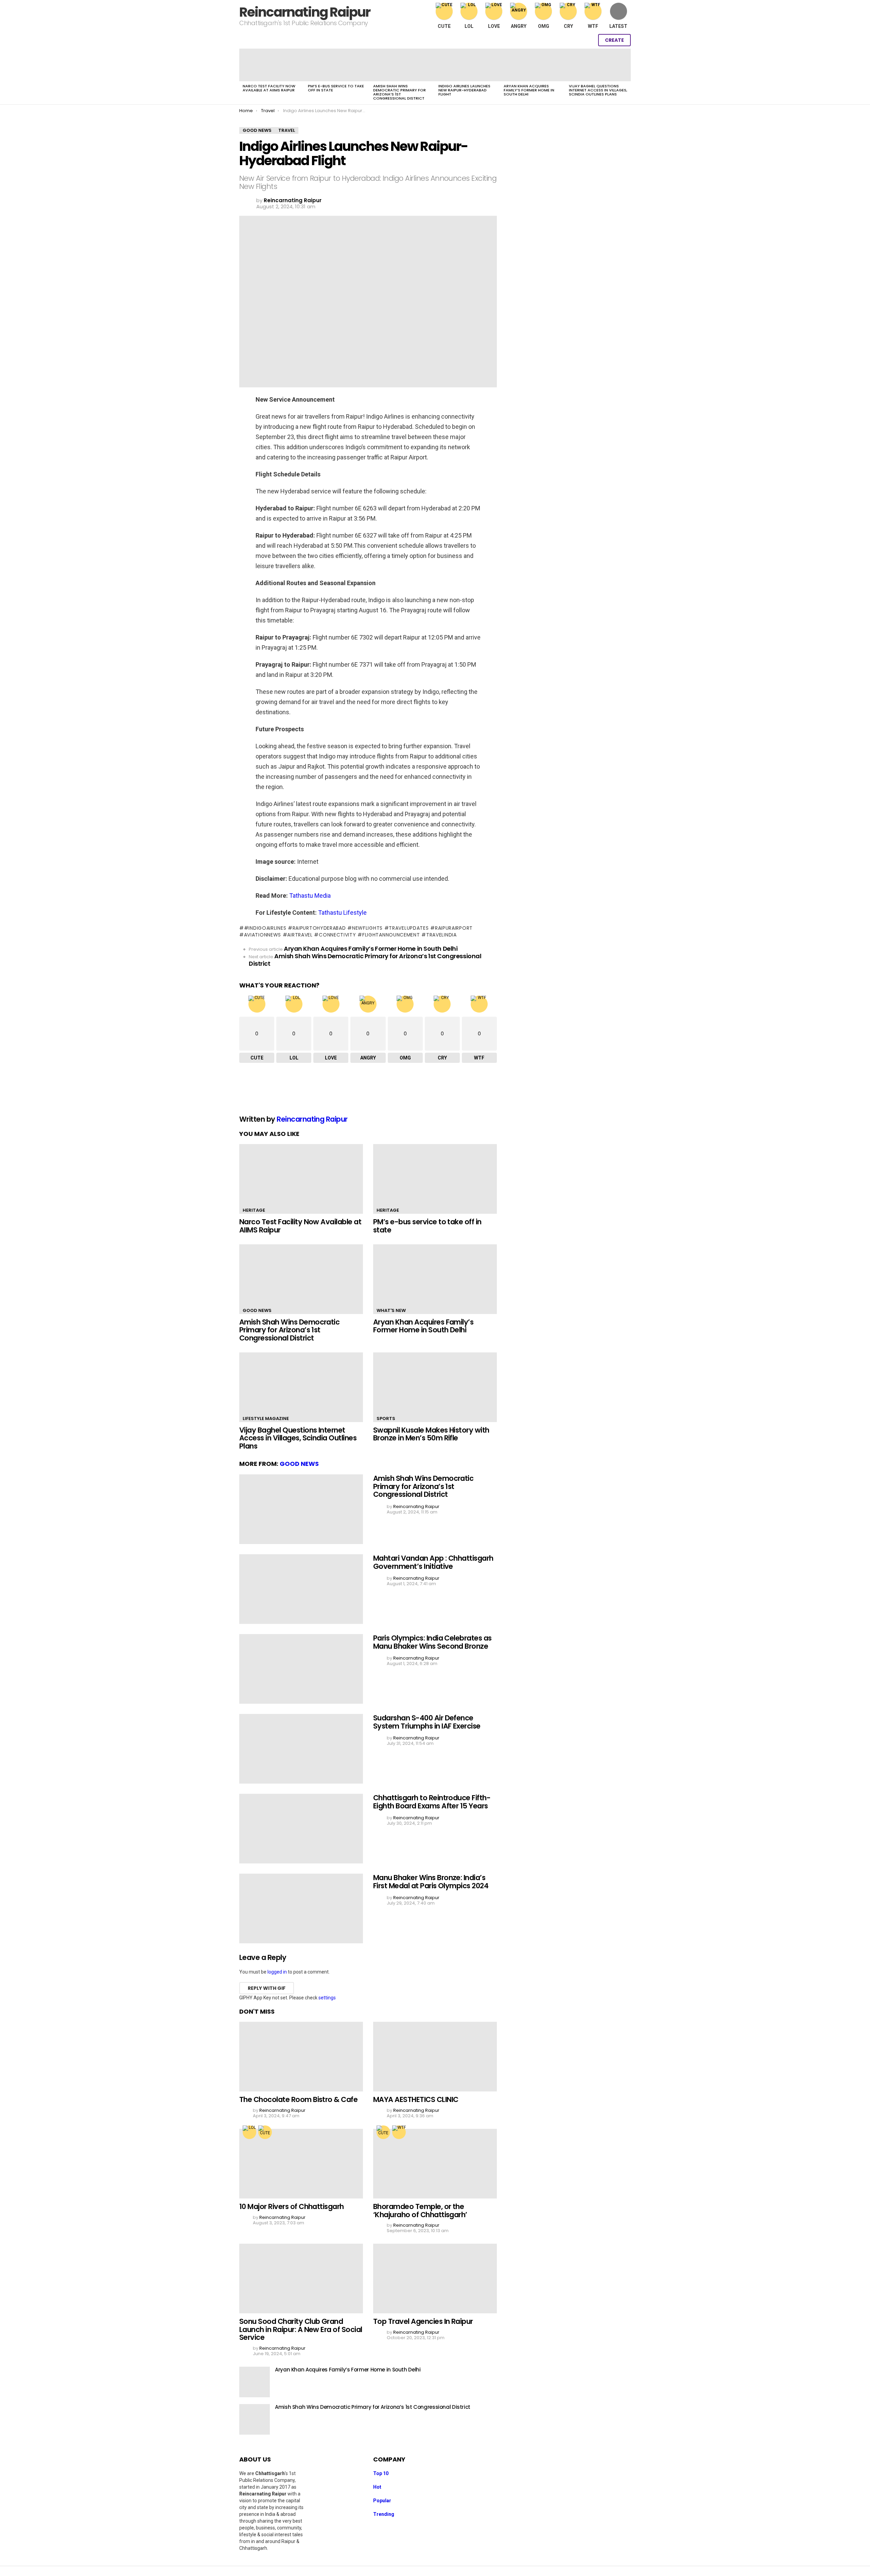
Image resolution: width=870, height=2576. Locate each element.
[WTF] (399, 2132)
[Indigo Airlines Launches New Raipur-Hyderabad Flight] (468, 65)
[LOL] (249, 2132)
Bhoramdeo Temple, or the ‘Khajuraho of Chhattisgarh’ (420, 2211)
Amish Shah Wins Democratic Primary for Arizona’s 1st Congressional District (399, 92)
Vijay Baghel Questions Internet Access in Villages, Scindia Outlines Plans (598, 90)
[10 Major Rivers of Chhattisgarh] (301, 2164)
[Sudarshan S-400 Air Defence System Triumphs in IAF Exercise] (301, 1749)
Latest (618, 26)
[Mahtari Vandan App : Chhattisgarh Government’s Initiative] (301, 1589)
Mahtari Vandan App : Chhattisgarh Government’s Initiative (433, 1562)
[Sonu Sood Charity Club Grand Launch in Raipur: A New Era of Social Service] (301, 2279)
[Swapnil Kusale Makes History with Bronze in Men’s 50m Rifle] (435, 1387)
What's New (391, 1310)
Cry (568, 26)
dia (327, 896)
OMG (544, 26)
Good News (257, 1310)
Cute (444, 26)
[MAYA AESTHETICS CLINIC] (435, 2057)
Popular (382, 2501)
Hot (377, 2487)
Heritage (254, 1210)
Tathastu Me (306, 896)
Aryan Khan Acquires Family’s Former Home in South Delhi (529, 90)
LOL (469, 26)
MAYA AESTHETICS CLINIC (416, 2099)
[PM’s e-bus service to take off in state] (337, 65)
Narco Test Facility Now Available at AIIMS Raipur (269, 88)
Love (494, 26)
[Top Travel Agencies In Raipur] (435, 2279)
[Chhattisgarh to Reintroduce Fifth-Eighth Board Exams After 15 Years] (301, 1829)
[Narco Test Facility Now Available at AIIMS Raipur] (272, 65)
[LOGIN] (586, 40)
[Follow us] (557, 40)
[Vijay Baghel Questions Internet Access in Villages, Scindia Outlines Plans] (598, 65)
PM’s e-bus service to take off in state (336, 88)
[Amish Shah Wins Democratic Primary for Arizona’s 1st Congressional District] (402, 65)
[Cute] (265, 2132)
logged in (277, 1972)
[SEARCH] (572, 40)
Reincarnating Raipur (305, 12)
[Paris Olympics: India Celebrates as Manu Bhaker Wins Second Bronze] (301, 1669)
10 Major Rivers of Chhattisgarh (292, 2206)
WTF (593, 26)
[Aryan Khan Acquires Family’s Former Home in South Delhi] (533, 65)
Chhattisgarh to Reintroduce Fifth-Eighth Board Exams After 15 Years (432, 1802)
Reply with (267, 1988)
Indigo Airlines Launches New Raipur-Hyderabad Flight (464, 90)
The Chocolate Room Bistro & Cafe (298, 2099)
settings (327, 1998)
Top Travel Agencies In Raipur (423, 2321)
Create (614, 40)
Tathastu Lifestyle (342, 913)
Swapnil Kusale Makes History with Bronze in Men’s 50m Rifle (431, 1434)
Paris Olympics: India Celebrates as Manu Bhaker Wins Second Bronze (432, 1642)
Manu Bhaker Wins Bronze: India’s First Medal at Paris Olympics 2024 (431, 1882)
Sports (386, 1418)
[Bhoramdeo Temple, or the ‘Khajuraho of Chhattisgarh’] (435, 2164)
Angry (519, 26)
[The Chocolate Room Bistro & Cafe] (301, 2057)
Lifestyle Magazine (266, 1418)
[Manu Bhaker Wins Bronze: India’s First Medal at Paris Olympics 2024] (301, 1908)
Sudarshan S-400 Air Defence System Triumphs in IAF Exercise (427, 1722)
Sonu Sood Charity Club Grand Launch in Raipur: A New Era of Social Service (301, 2329)
